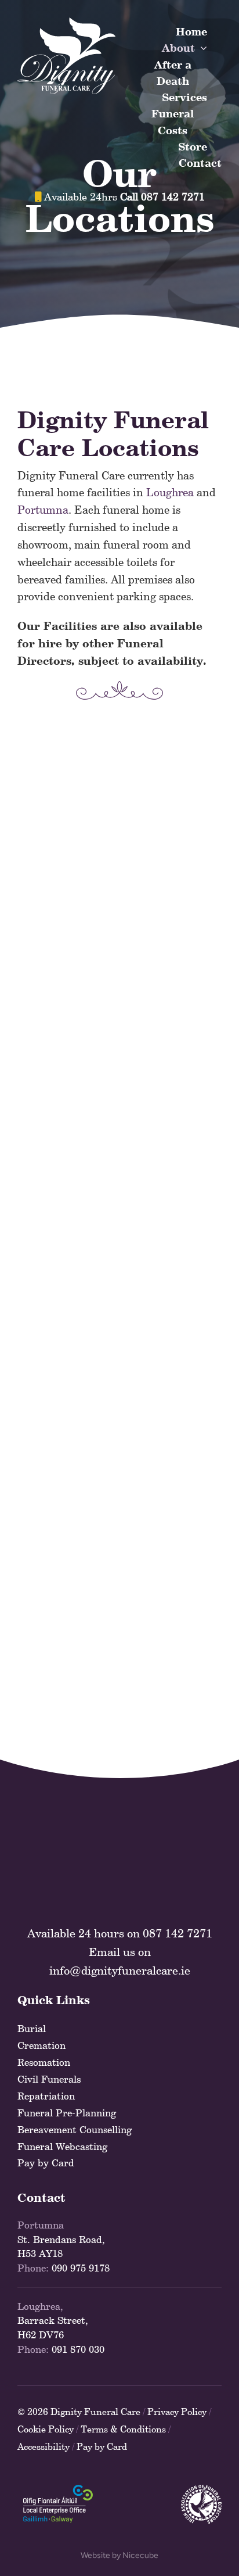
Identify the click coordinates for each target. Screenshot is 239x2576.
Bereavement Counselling (75, 2130)
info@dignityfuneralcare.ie (120, 1970)
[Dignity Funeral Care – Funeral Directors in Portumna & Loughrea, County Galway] (66, 23)
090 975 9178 (81, 2268)
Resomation (44, 2062)
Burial (32, 2029)
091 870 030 (78, 2349)
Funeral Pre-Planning (67, 2113)
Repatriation (46, 2096)
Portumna (43, 510)
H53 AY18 (40, 2253)
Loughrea (170, 492)
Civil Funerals (49, 2079)
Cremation (41, 2045)
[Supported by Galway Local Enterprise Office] (58, 2490)
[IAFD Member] (201, 2490)
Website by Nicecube (119, 2555)
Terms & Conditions (123, 2429)
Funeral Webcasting (62, 2147)
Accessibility (44, 2446)
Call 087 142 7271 (162, 197)
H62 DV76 (41, 2335)
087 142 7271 (178, 1933)
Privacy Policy (177, 2412)
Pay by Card (46, 2163)
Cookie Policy (46, 2429)
